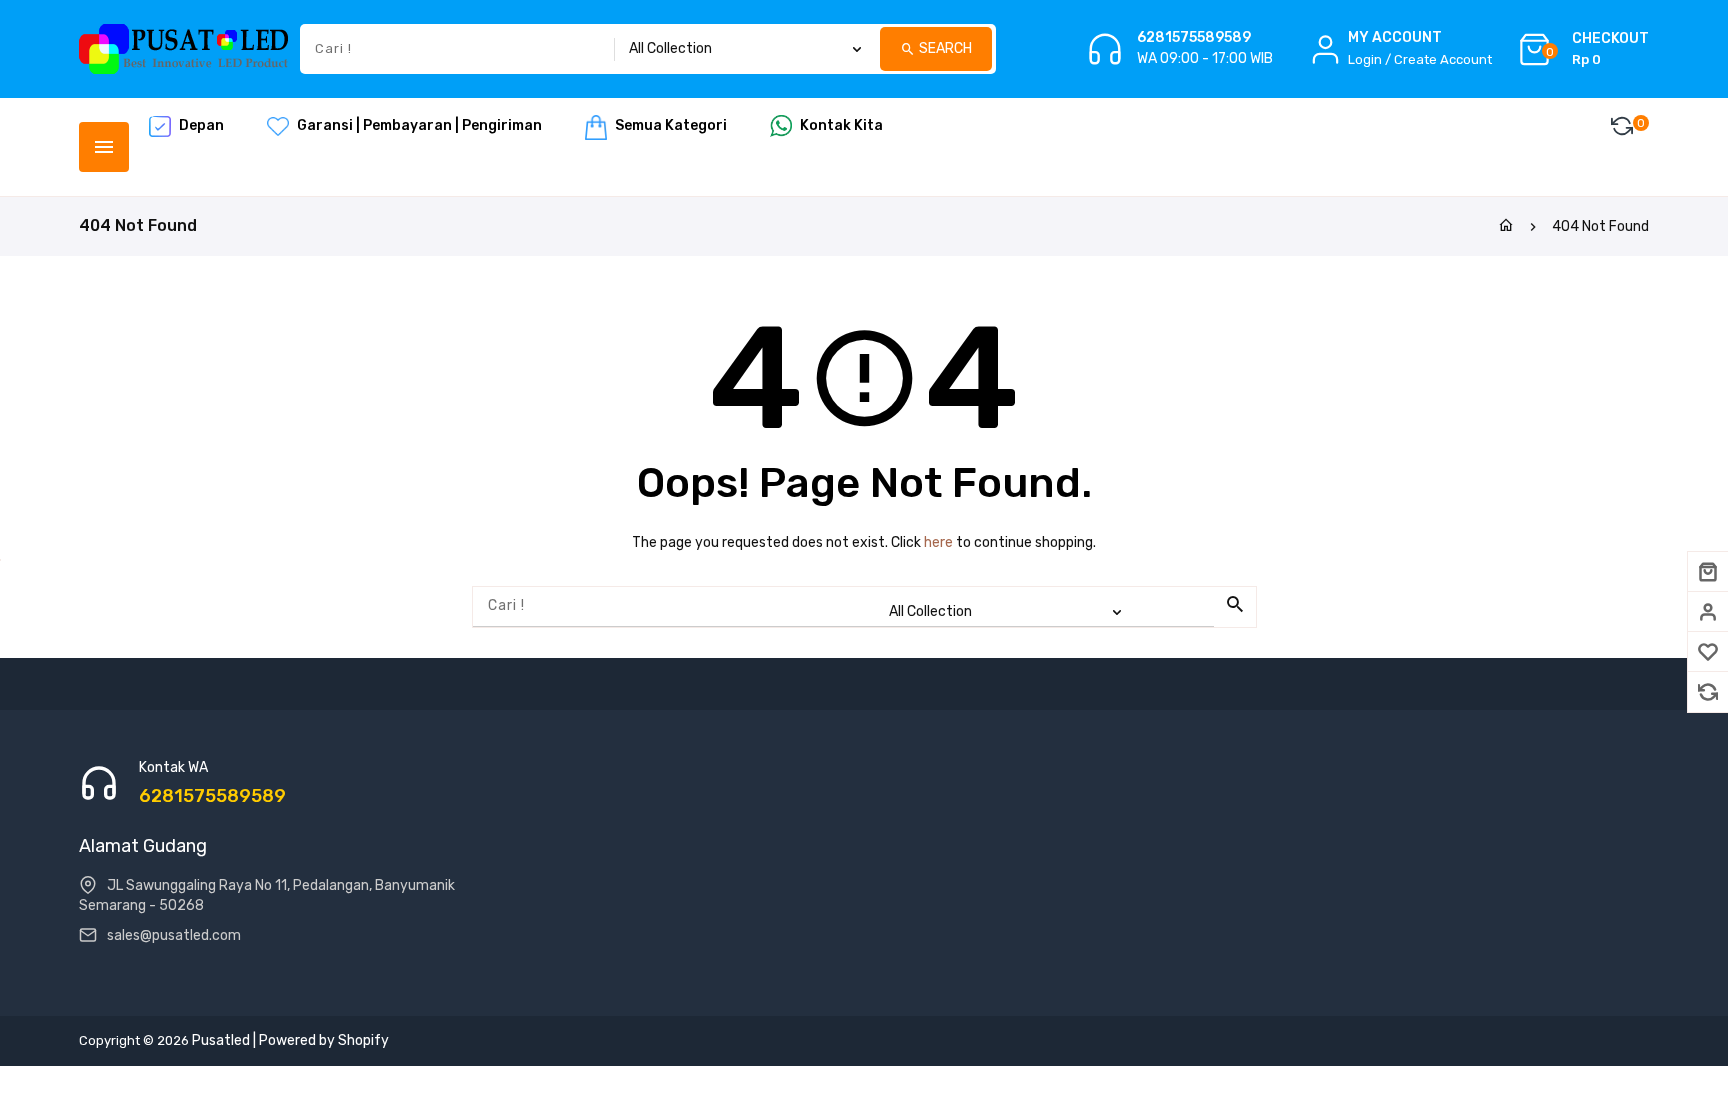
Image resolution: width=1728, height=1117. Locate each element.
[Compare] (1708, 692)
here (938, 542)
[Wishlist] (1708, 652)
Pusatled (221, 1040)
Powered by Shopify (324, 1040)
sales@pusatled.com (174, 935)
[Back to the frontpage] (1506, 226)
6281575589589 (1194, 38)
